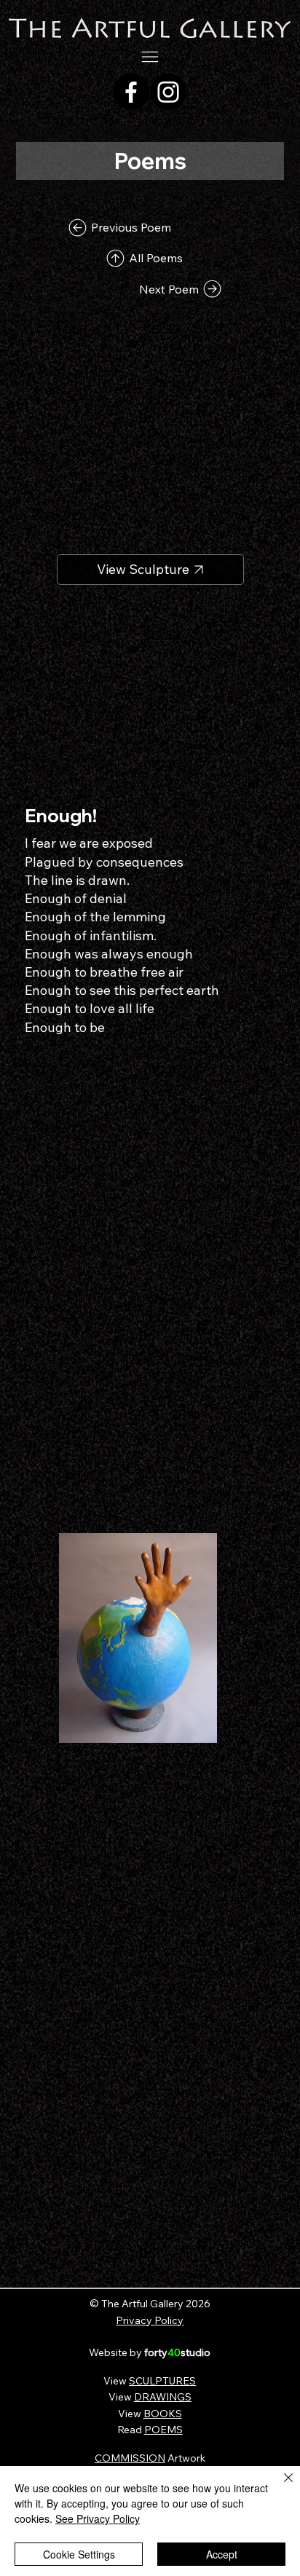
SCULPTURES (162, 2381)
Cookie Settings (79, 2554)
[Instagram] (168, 92)
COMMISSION (130, 2458)
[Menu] (150, 57)
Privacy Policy (150, 2320)
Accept (222, 2554)
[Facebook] (131, 92)
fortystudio (177, 2352)
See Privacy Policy (98, 2518)
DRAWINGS (163, 2397)
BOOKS (163, 2414)
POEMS (163, 2430)
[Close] (280, 2486)
